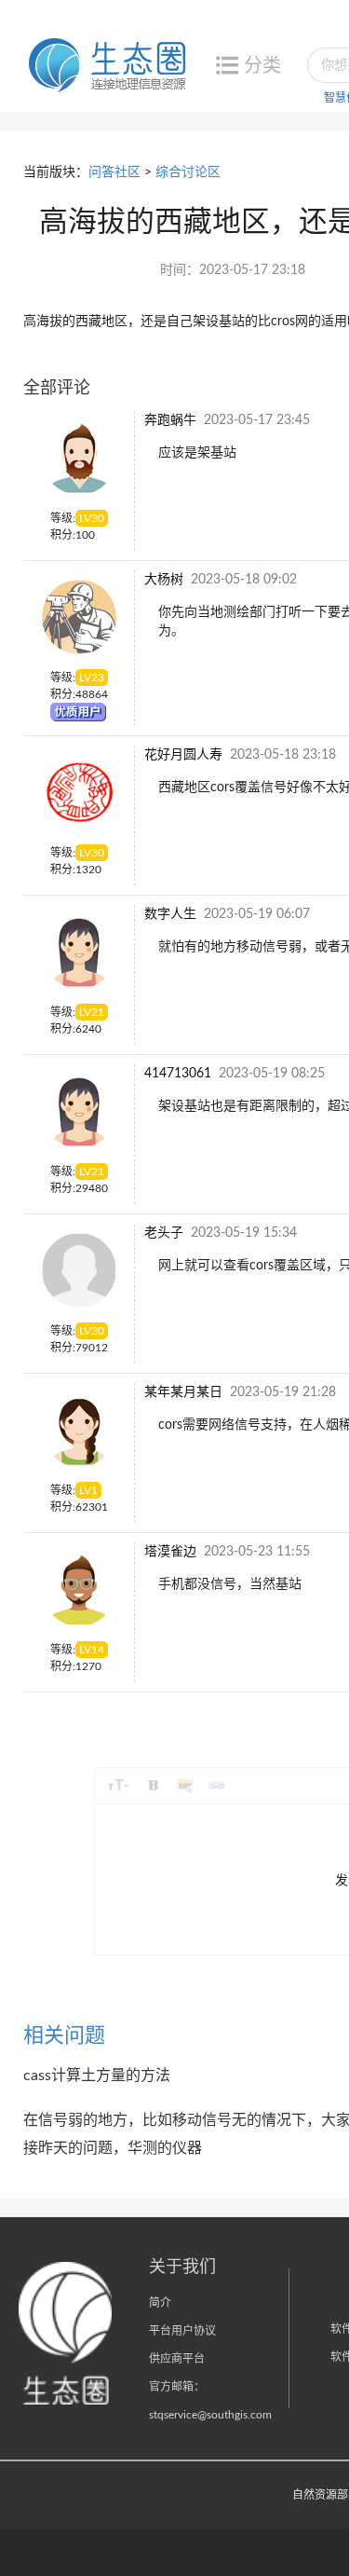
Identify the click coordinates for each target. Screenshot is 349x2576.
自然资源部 (320, 2495)
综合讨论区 (188, 172)
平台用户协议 (182, 2331)
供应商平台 (177, 2359)
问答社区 (114, 172)
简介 (160, 2303)
